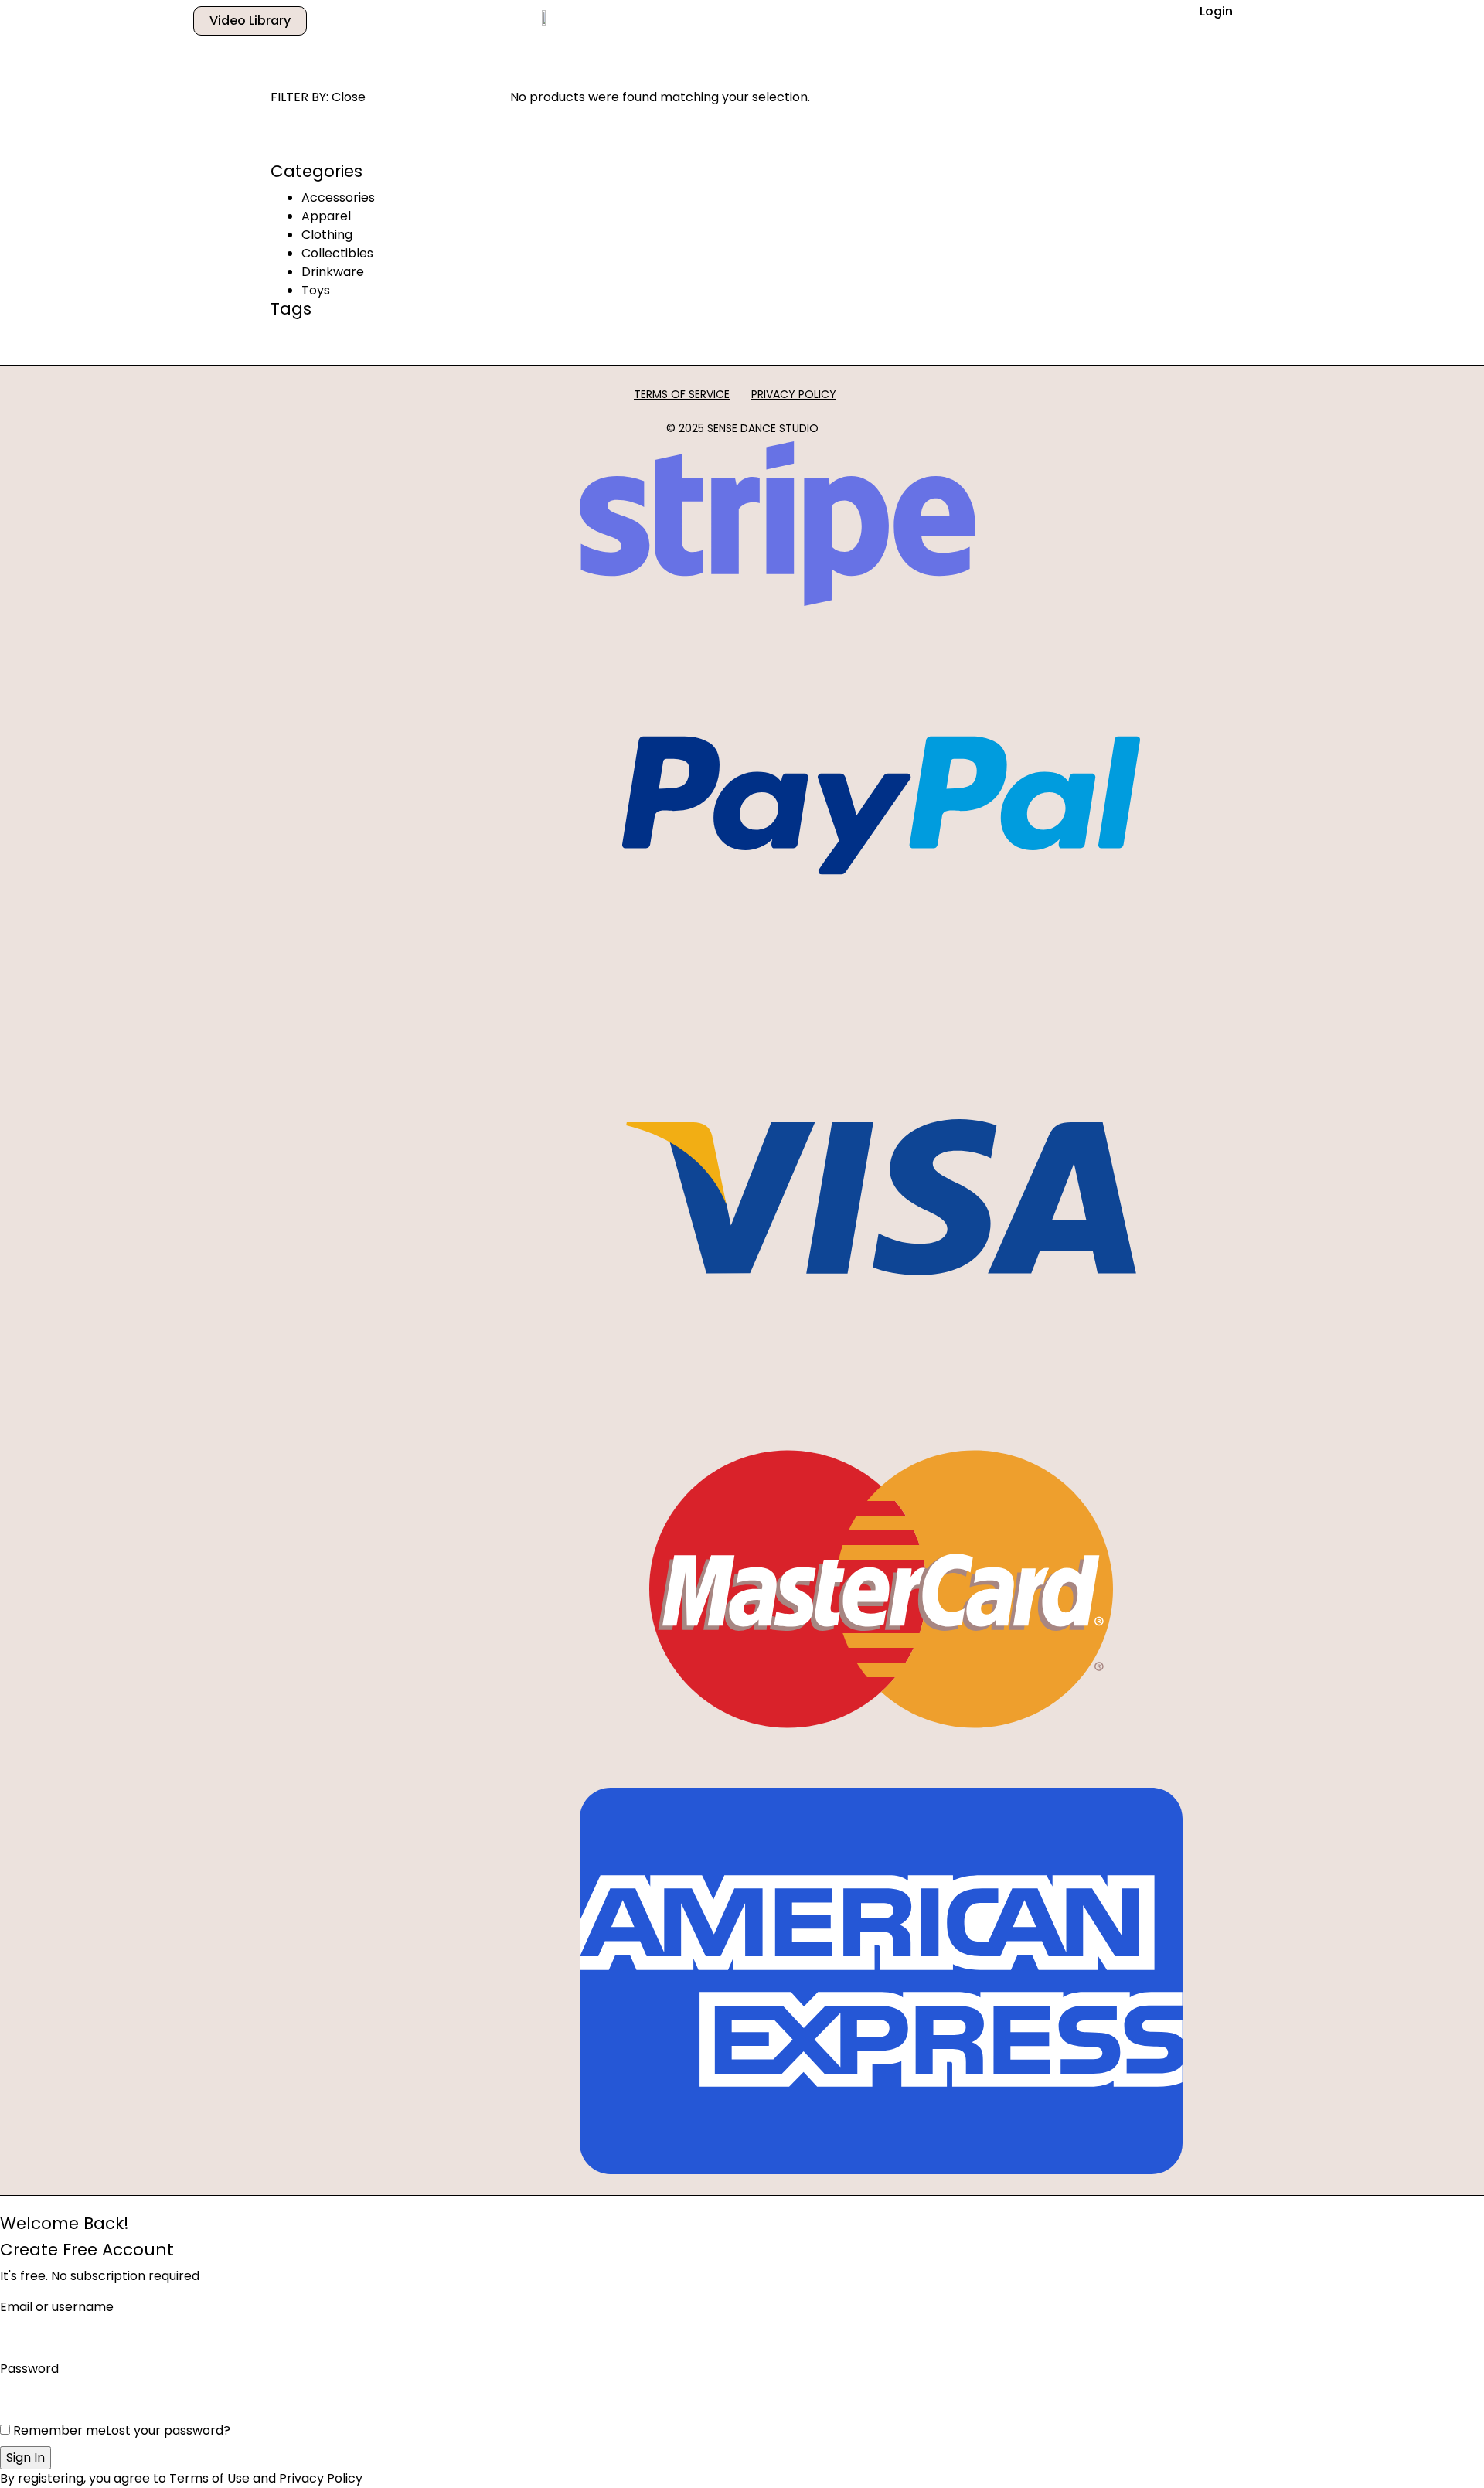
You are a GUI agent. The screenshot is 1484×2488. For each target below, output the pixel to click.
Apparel (326, 216)
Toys (316, 290)
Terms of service (682, 394)
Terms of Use (209, 2478)
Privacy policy (794, 394)
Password (29, 2369)
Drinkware (333, 272)
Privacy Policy (321, 2478)
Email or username (57, 2307)
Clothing (327, 235)
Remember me (58, 2430)
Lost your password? (168, 2430)
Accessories (338, 197)
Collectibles (337, 253)
